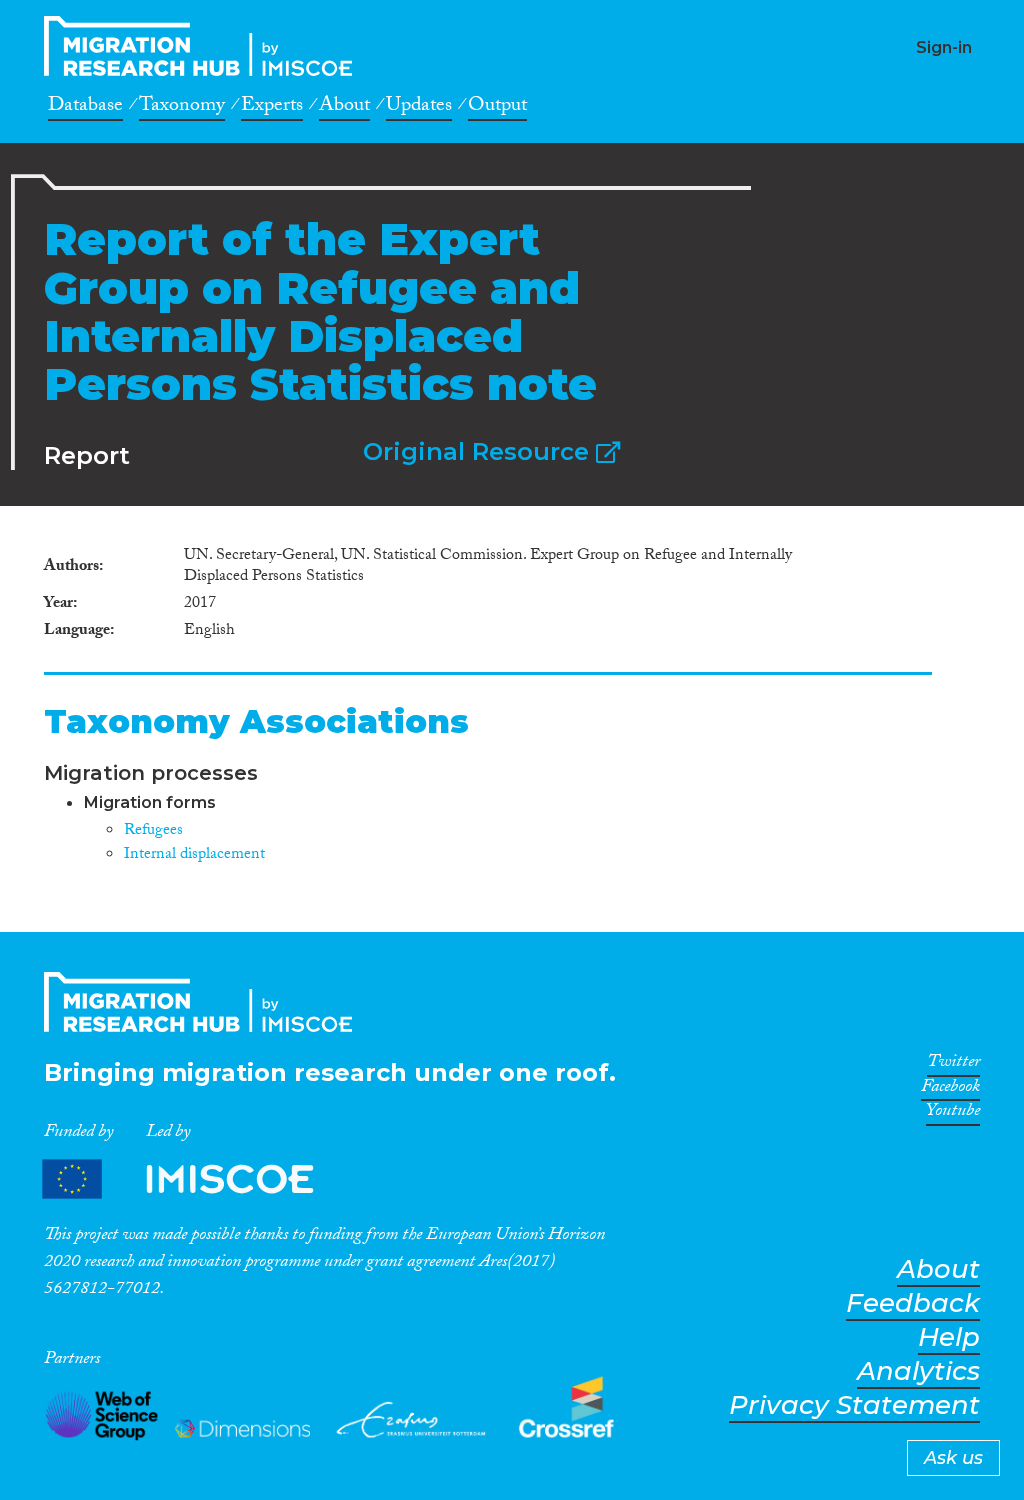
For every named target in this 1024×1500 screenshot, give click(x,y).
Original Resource (479, 451)
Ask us (953, 1458)
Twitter (953, 1065)
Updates (419, 108)
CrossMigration (204, 46)
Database (85, 108)
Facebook (950, 1090)
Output (497, 108)
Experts (272, 108)
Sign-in (944, 47)
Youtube (953, 1114)
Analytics (918, 1371)
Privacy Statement (854, 1405)
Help (949, 1337)
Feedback (913, 1303)
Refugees (153, 831)
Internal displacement (194, 855)
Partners (195, 1179)
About (344, 108)
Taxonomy (182, 108)
